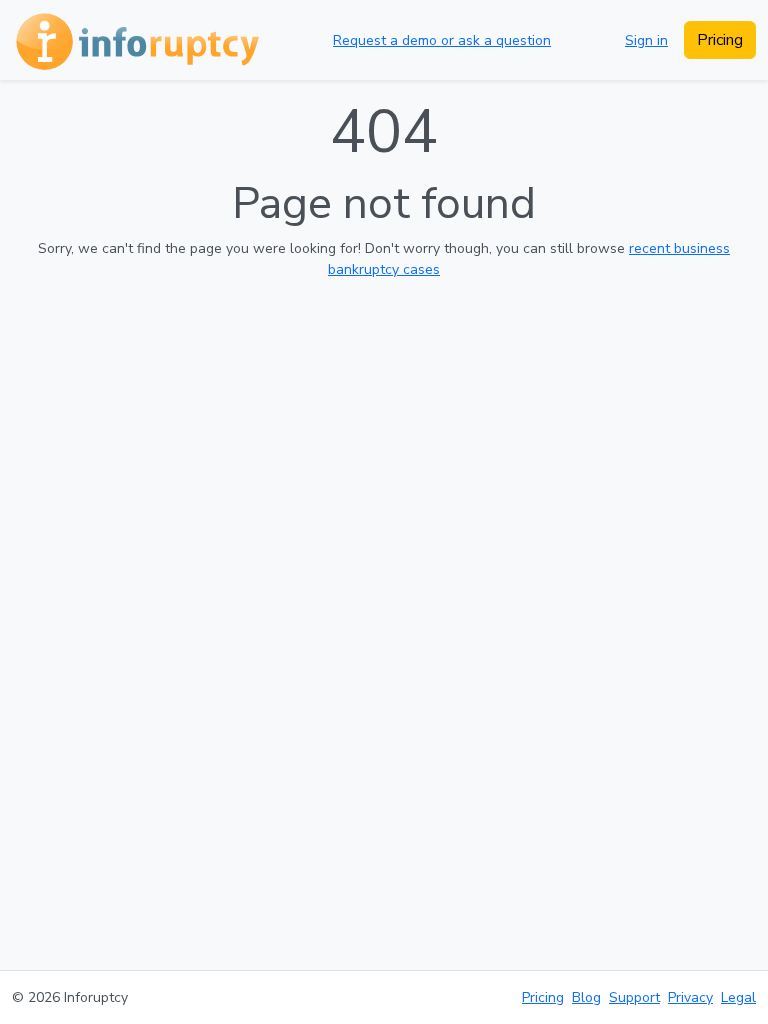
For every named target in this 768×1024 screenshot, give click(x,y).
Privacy (690, 997)
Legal (738, 997)
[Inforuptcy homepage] (135, 40)
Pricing (720, 40)
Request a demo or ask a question (442, 40)
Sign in (646, 40)
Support (634, 997)
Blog (586, 997)
